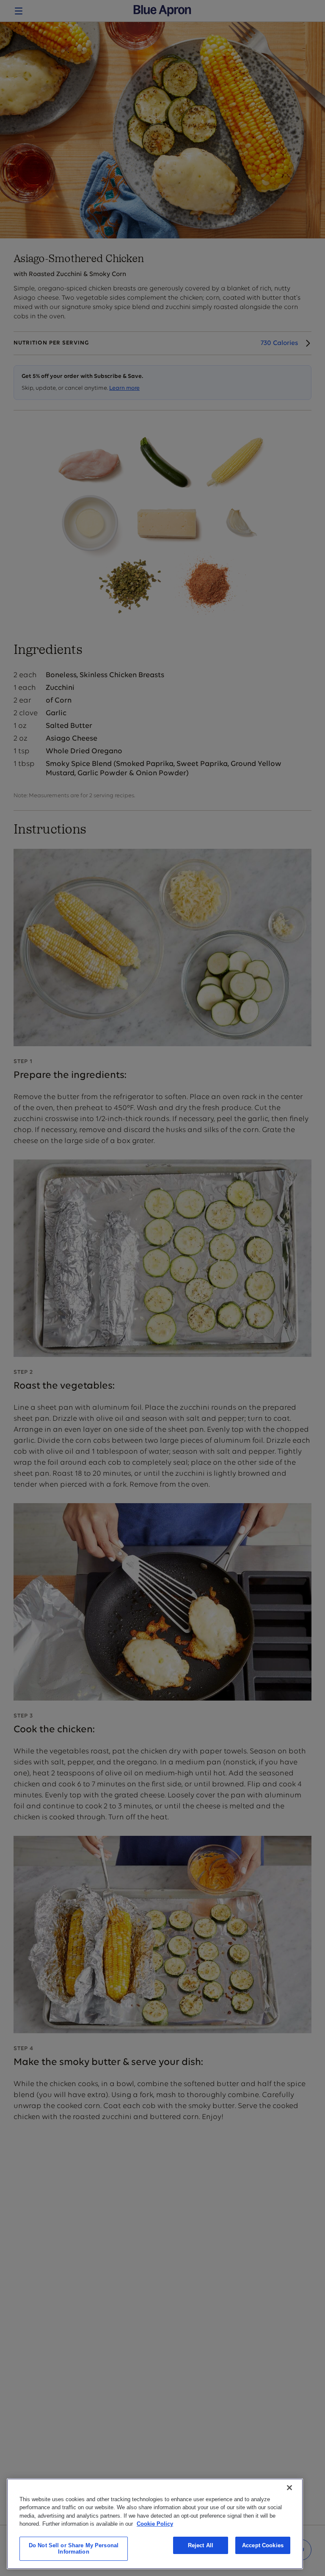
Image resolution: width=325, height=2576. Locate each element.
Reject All (201, 2545)
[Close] (289, 2488)
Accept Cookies (263, 2545)
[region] (155, 2524)
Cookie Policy (155, 2524)
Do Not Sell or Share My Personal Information (74, 2549)
